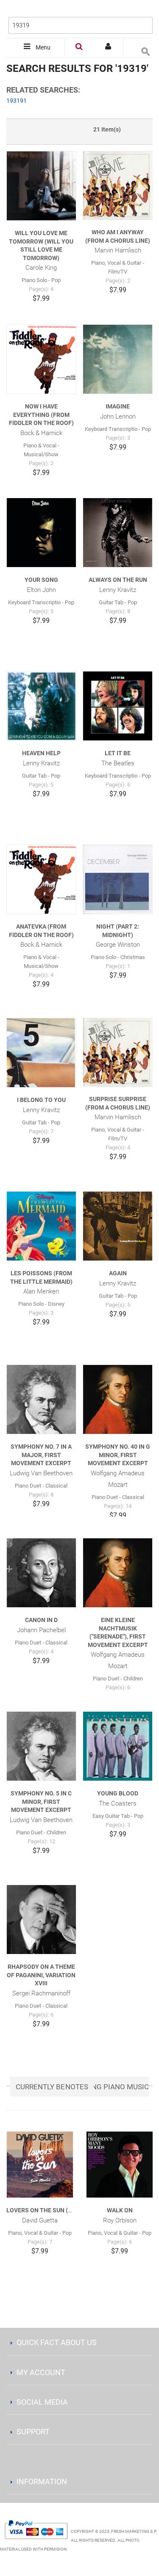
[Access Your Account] (109, 48)
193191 (17, 101)
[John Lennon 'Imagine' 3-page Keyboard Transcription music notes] (118, 359)
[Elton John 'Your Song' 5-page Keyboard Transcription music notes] (41, 533)
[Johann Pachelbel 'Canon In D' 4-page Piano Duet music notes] (41, 1573)
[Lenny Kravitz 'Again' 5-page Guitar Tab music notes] (118, 1226)
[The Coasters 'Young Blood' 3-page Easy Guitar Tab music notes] (118, 1746)
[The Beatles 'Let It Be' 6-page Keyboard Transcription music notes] (118, 706)
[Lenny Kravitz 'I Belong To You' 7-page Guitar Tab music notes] (41, 1053)
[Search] (144, 11)
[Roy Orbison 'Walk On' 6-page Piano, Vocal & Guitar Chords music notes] (120, 2165)
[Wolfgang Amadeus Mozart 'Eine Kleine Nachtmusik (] (118, 1573)
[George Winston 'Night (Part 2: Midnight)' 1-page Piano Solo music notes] (118, 879)
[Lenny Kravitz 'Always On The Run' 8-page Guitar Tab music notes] (118, 533)
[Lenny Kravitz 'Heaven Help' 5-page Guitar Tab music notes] (41, 706)
